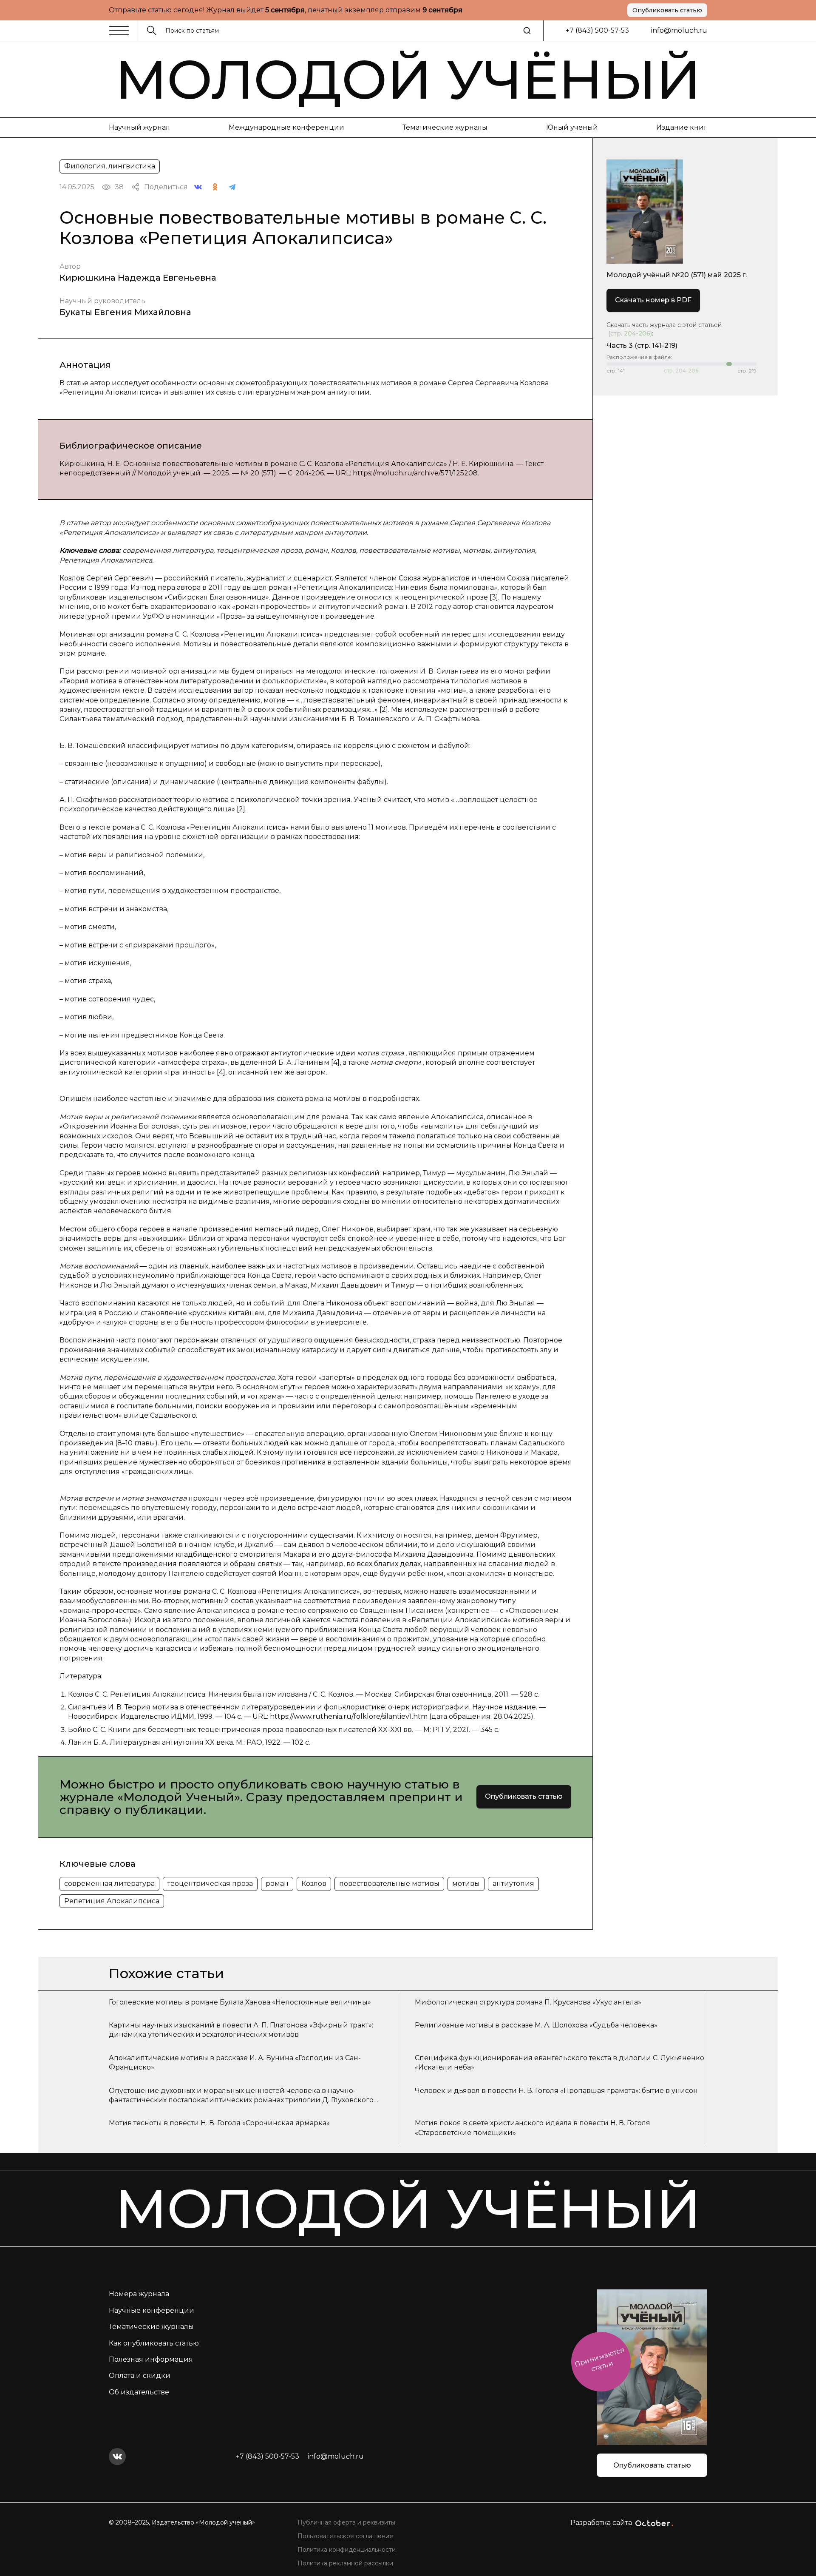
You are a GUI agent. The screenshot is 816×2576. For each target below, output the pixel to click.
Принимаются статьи (599, 2359)
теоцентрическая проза (210, 1884)
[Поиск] (527, 31)
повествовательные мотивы (389, 1884)
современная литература (109, 1884)
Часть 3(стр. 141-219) (642, 345)
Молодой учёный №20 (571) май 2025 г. (677, 275)
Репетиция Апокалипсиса (112, 1901)
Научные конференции (152, 2310)
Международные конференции (286, 127)
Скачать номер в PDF (653, 300)
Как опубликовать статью (154, 2343)
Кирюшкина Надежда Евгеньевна (138, 278)
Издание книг (682, 127)
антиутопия (513, 1884)
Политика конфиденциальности (347, 2550)
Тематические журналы (445, 127)
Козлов (314, 1884)
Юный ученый (572, 127)
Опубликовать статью (667, 10)
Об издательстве (139, 2392)
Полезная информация (151, 2359)
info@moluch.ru (679, 30)
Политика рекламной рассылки (345, 2563)
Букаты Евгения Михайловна (125, 312)
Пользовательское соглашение (345, 2536)
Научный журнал (139, 127)
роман (277, 1884)
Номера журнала (139, 2294)
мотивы (466, 1884)
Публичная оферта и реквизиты (346, 2522)
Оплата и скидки (140, 2376)
